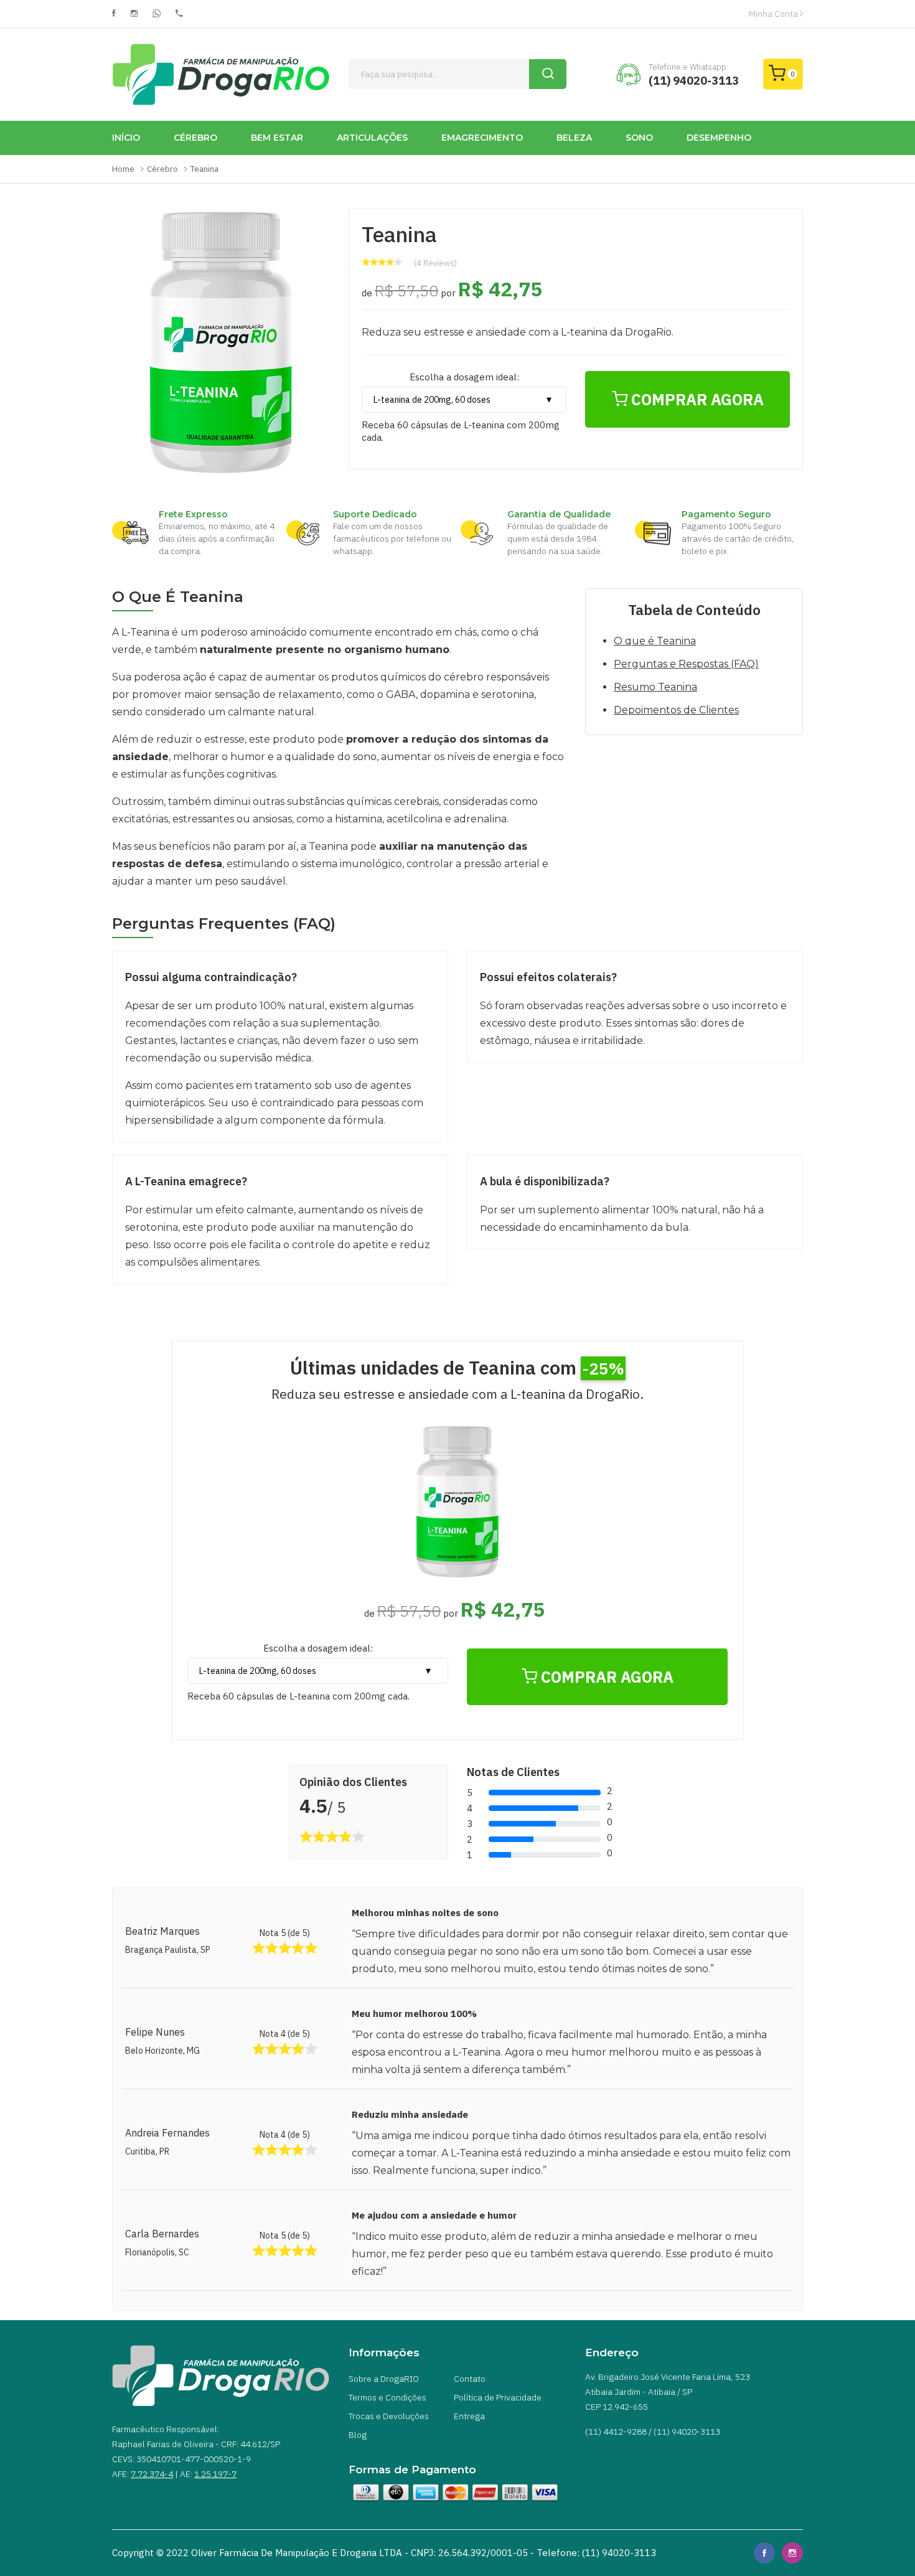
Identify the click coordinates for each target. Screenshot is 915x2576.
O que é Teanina (655, 641)
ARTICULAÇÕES (372, 138)
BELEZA (574, 138)
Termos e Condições (387, 2397)
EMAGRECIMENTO (482, 138)
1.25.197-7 (215, 2474)
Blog (358, 2435)
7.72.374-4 (152, 2474)
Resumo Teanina (655, 687)
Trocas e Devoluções (389, 2416)
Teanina (204, 169)
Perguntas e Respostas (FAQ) (686, 664)
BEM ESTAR (277, 138)
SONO (639, 138)
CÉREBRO (195, 138)
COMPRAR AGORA (696, 399)
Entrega (469, 2416)
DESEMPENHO (719, 138)
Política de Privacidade (498, 2397)
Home (123, 169)
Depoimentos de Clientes (676, 710)
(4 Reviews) (435, 263)
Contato (470, 2379)
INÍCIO (126, 138)
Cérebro (162, 169)
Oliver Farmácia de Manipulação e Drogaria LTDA (297, 2553)
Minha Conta (774, 14)
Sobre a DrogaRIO (384, 2379)
